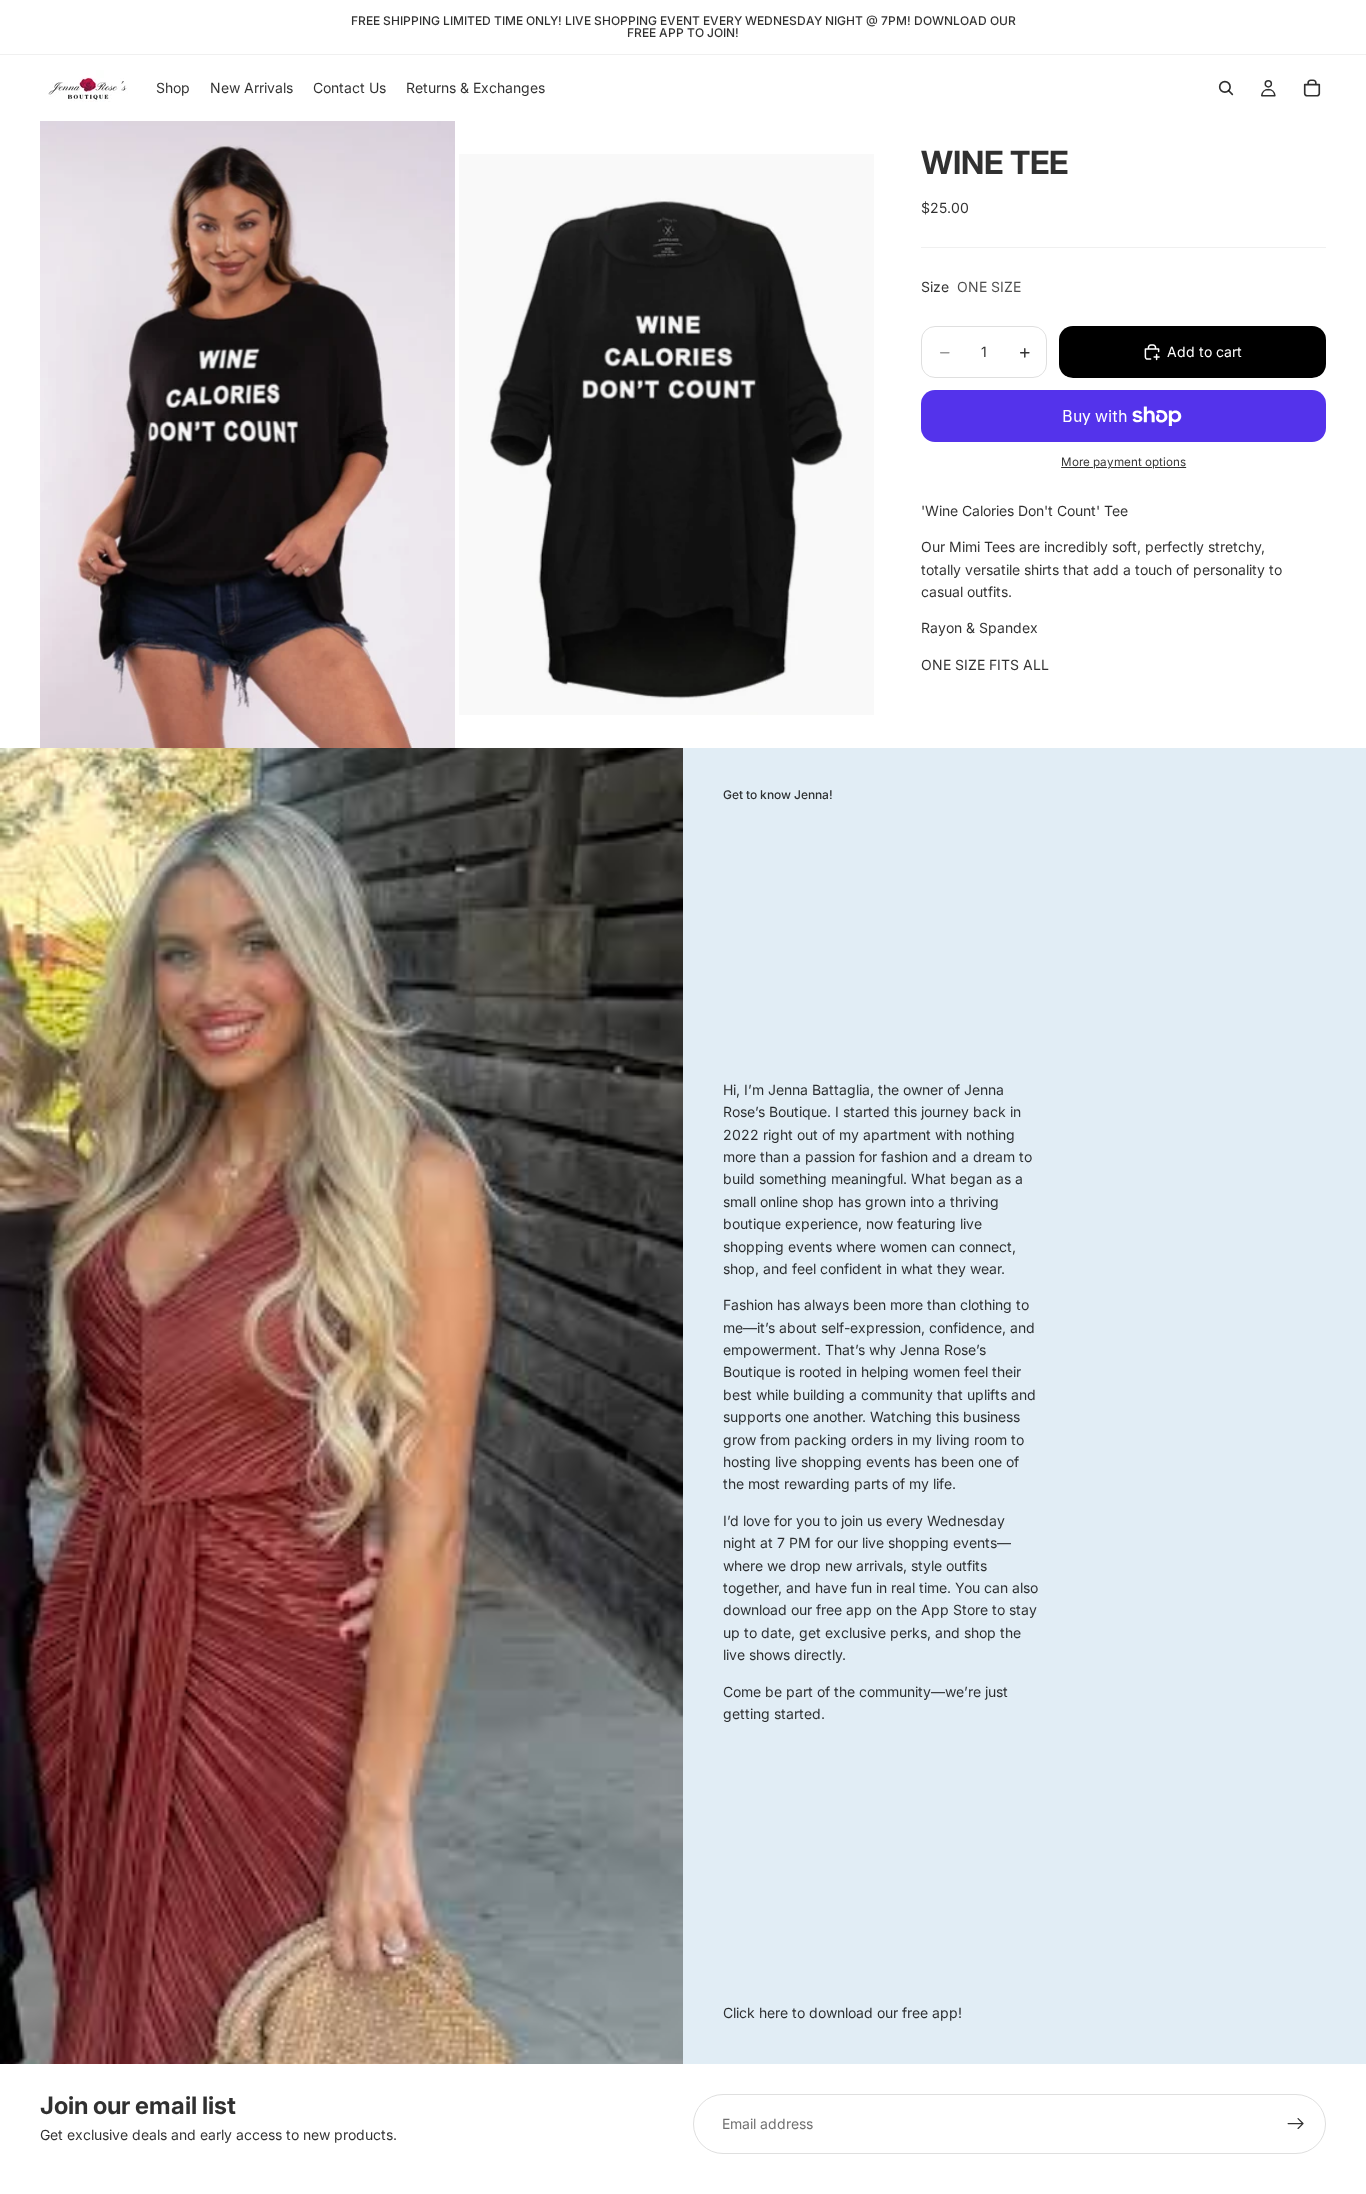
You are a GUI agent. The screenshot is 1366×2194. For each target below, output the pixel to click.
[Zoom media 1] (247, 434)
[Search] (1226, 88)
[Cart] (1312, 88)
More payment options (1123, 462)
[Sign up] (1296, 2124)
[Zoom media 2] (666, 434)
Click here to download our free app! (842, 2012)
